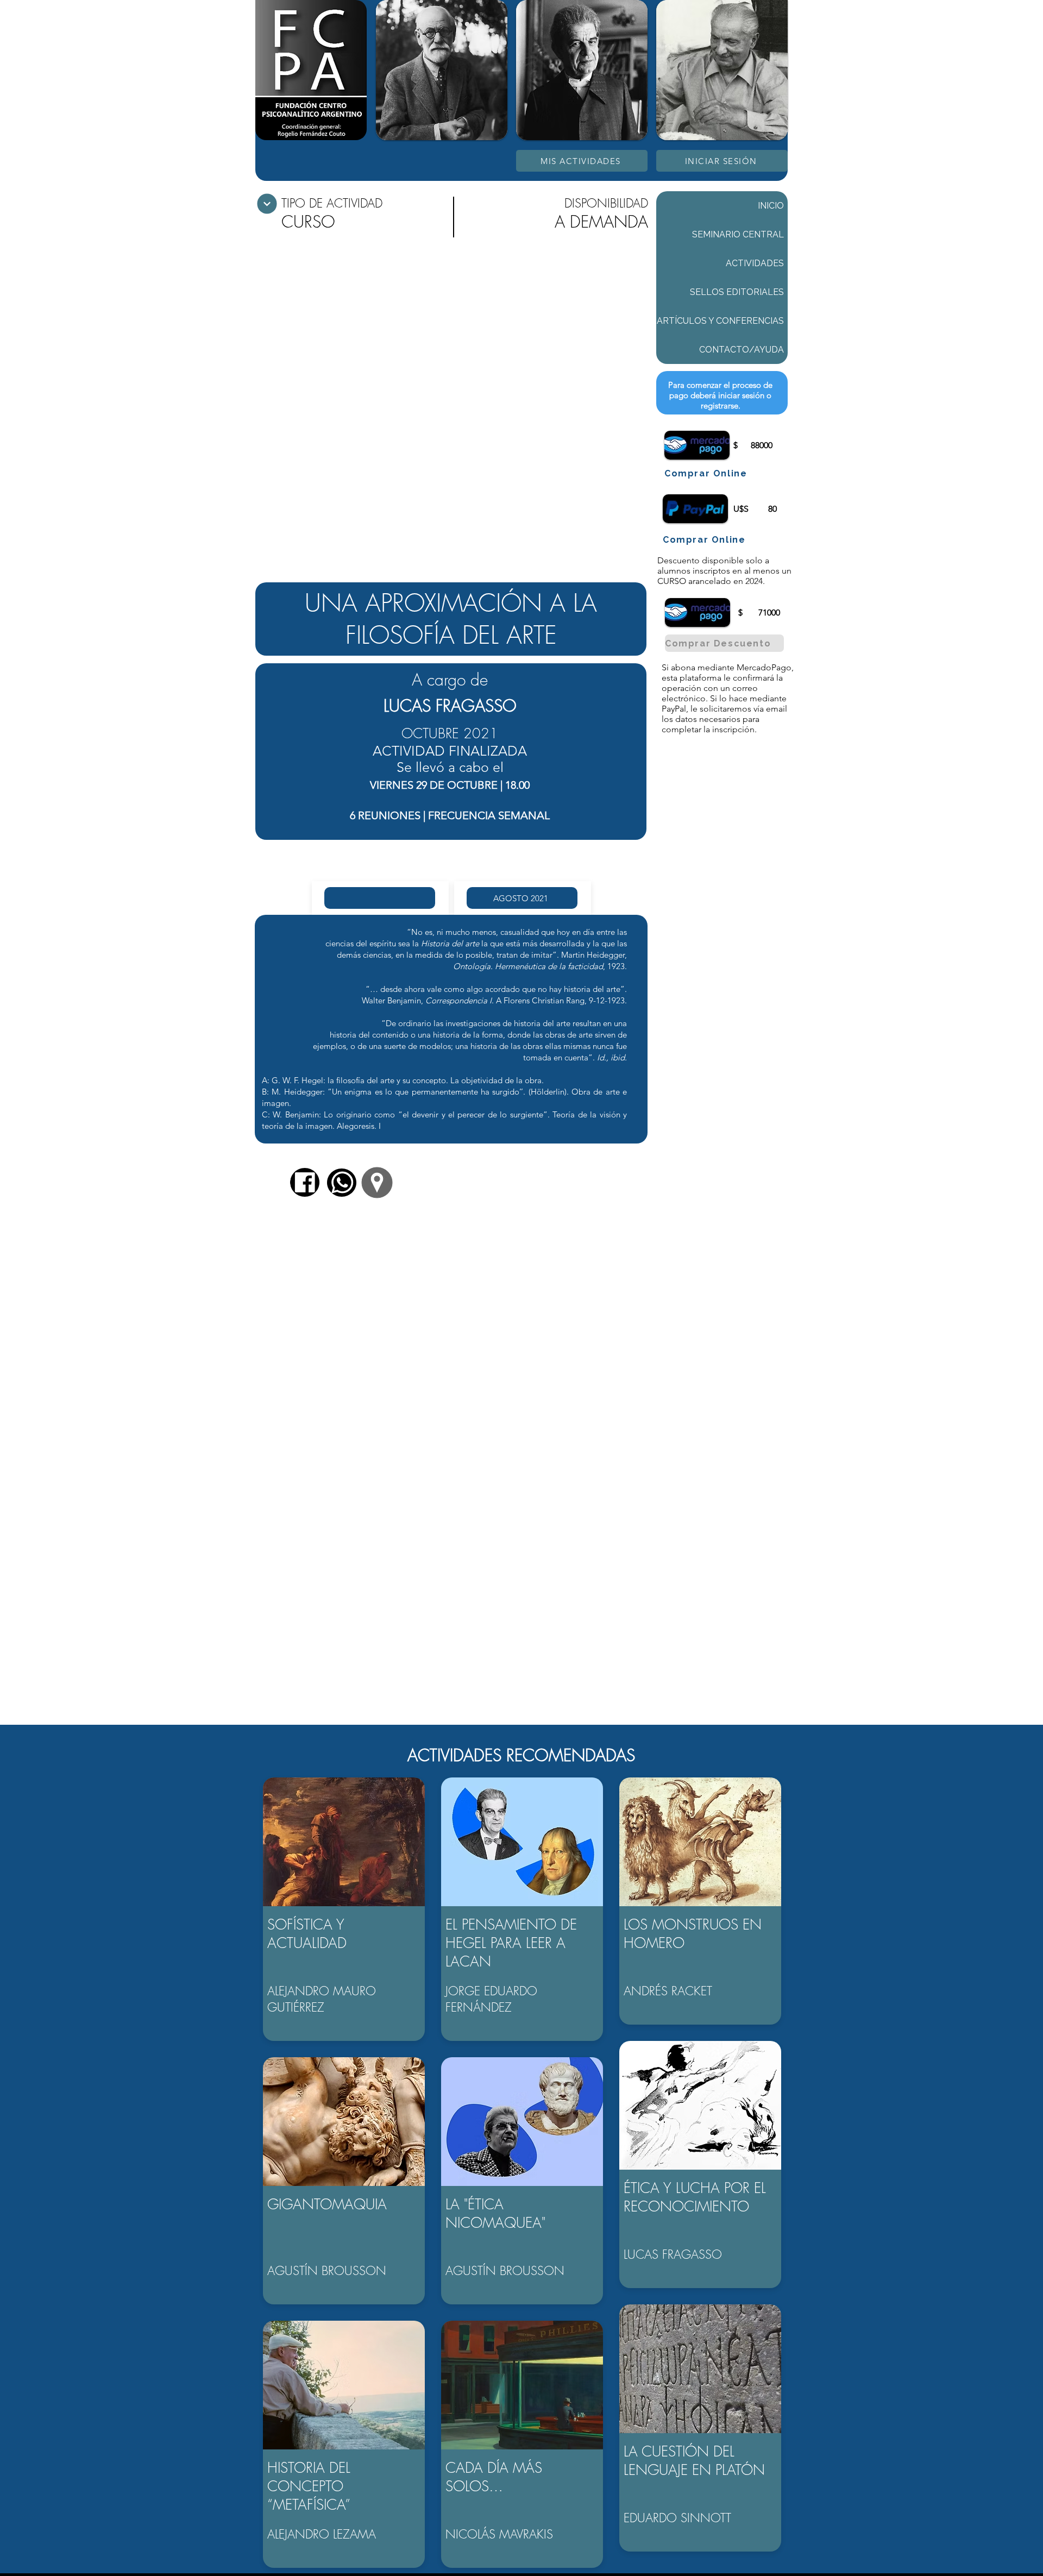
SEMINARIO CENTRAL (738, 234)
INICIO (771, 206)
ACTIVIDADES (755, 263)
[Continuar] (267, 204)
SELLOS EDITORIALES (737, 292)
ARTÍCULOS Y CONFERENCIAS (720, 321)
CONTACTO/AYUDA (742, 350)
